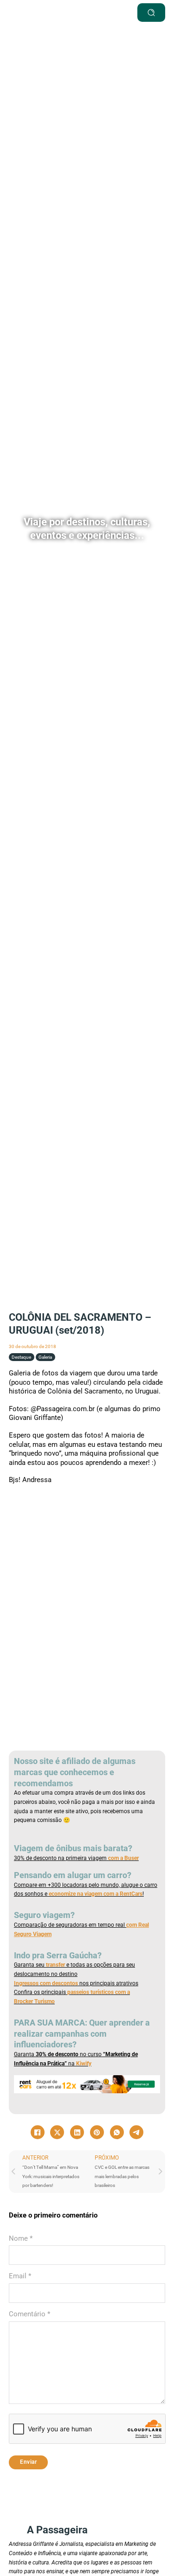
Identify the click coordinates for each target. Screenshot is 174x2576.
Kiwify (84, 2064)
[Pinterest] (97, 2132)
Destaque (21, 1357)
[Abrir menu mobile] (104, 13)
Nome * (21, 2238)
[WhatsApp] (117, 2132)
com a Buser (123, 1858)
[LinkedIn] (77, 2132)
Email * (20, 2276)
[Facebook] (38, 2132)
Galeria (45, 1357)
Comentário (29, 2314)
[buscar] (151, 13)
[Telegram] (136, 2132)
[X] (57, 2132)
